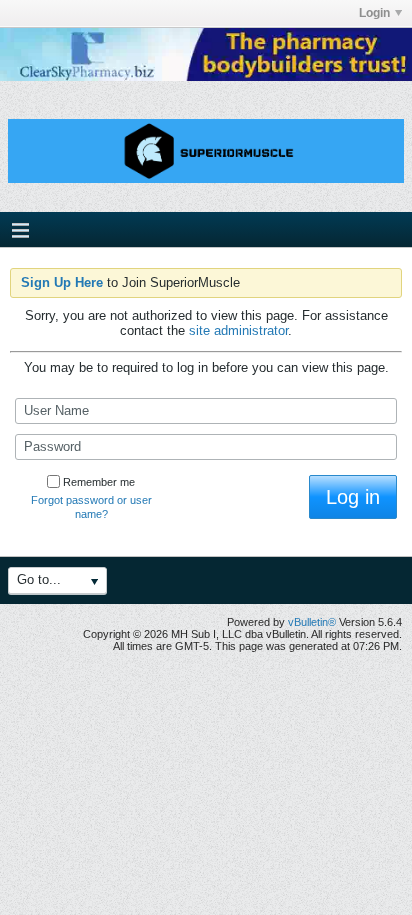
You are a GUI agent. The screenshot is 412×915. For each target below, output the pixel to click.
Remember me (99, 482)
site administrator (238, 330)
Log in (353, 497)
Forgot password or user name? (91, 507)
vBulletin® (312, 622)
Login (374, 13)
